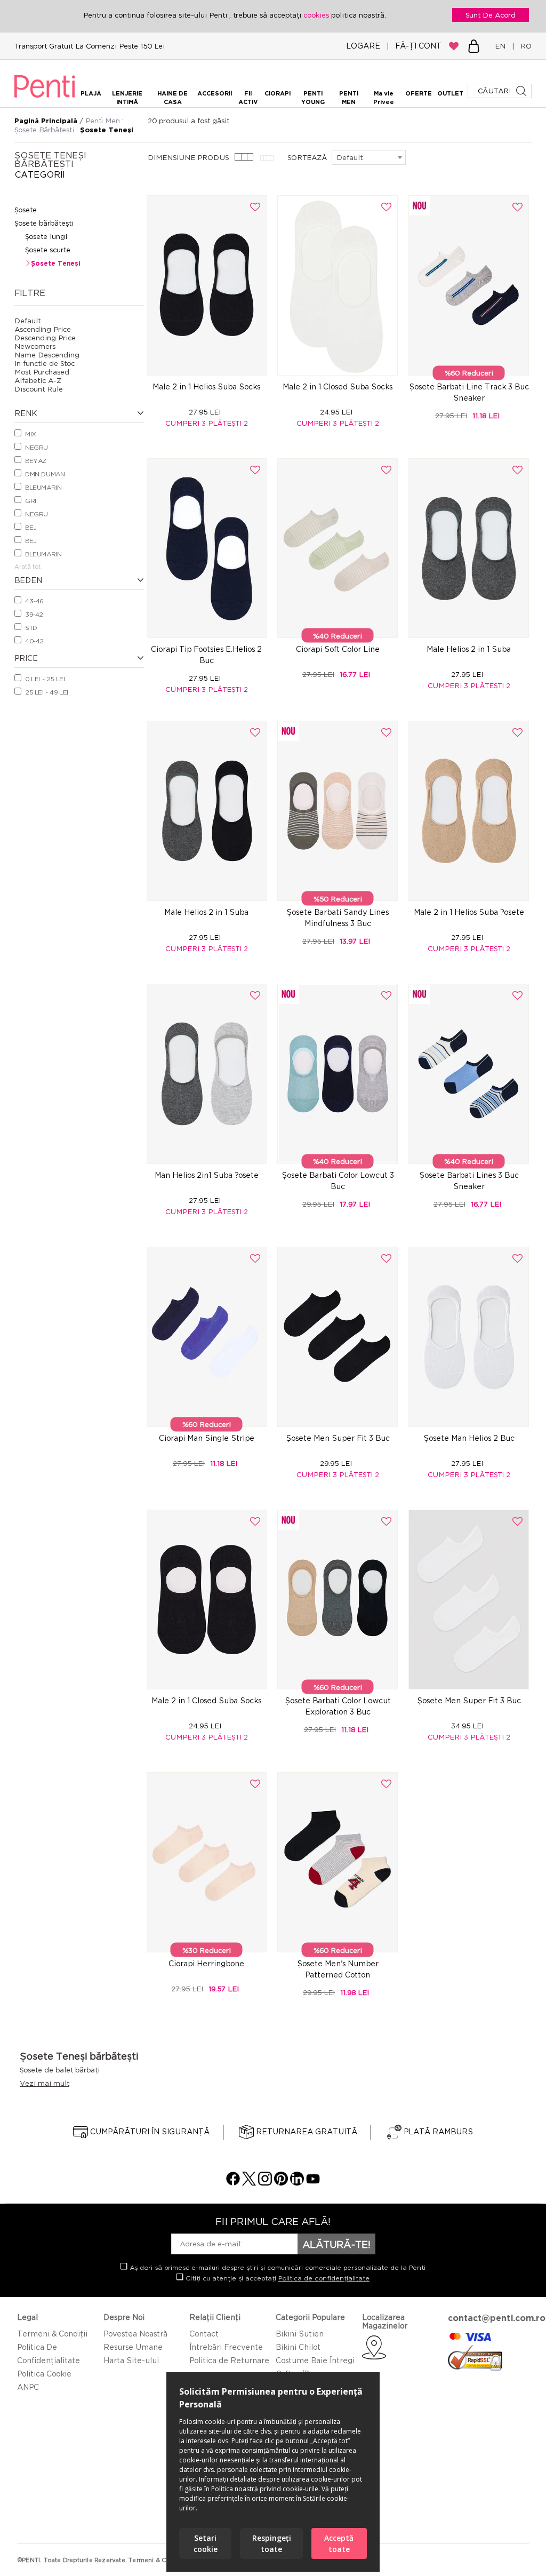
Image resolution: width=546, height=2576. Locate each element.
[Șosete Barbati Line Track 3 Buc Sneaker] (469, 285)
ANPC (28, 2387)
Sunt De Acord (491, 15)
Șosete (26, 210)
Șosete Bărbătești (45, 130)
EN (502, 46)
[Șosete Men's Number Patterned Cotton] (338, 1862)
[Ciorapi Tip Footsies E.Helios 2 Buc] (207, 548)
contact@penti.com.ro (497, 2318)
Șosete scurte (48, 250)
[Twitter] (249, 2183)
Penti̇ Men (104, 121)
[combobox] (369, 157)
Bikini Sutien (300, 2334)
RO (524, 46)
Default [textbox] (350, 157)
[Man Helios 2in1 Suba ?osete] (207, 1074)
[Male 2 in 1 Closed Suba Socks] (338, 285)
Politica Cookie (44, 2374)
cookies (317, 15)
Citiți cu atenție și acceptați (276, 2278)
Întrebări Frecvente (226, 2347)
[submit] (522, 91)
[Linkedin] (297, 2183)
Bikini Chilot (298, 2347)
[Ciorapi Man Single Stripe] (207, 1337)
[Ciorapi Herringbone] (207, 1862)
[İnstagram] (265, 2183)
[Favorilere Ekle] (255, 207)
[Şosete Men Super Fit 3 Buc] (338, 1337)
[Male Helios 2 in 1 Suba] (469, 548)
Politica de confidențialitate (324, 2278)
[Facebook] (233, 2183)
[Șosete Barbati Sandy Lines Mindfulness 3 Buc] (338, 811)
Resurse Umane (133, 2347)
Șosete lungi (46, 236)
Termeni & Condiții (52, 2334)
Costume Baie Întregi (315, 2360)
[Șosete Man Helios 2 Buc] (469, 1337)
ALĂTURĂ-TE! (336, 2244)
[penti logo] (45, 99)
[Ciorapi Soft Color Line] (338, 548)
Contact (204, 2334)
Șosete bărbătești (44, 223)
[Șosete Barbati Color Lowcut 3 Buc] (338, 1074)
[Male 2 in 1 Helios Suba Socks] (207, 285)
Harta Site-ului (131, 2360)
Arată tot (27, 567)
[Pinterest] (281, 2183)
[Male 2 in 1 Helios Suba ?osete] (469, 811)
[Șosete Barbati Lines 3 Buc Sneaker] (469, 1074)
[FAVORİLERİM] (454, 46)
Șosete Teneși (55, 263)
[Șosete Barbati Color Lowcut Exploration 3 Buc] (338, 1600)
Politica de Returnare (229, 2360)
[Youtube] (313, 2183)
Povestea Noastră (135, 2334)
